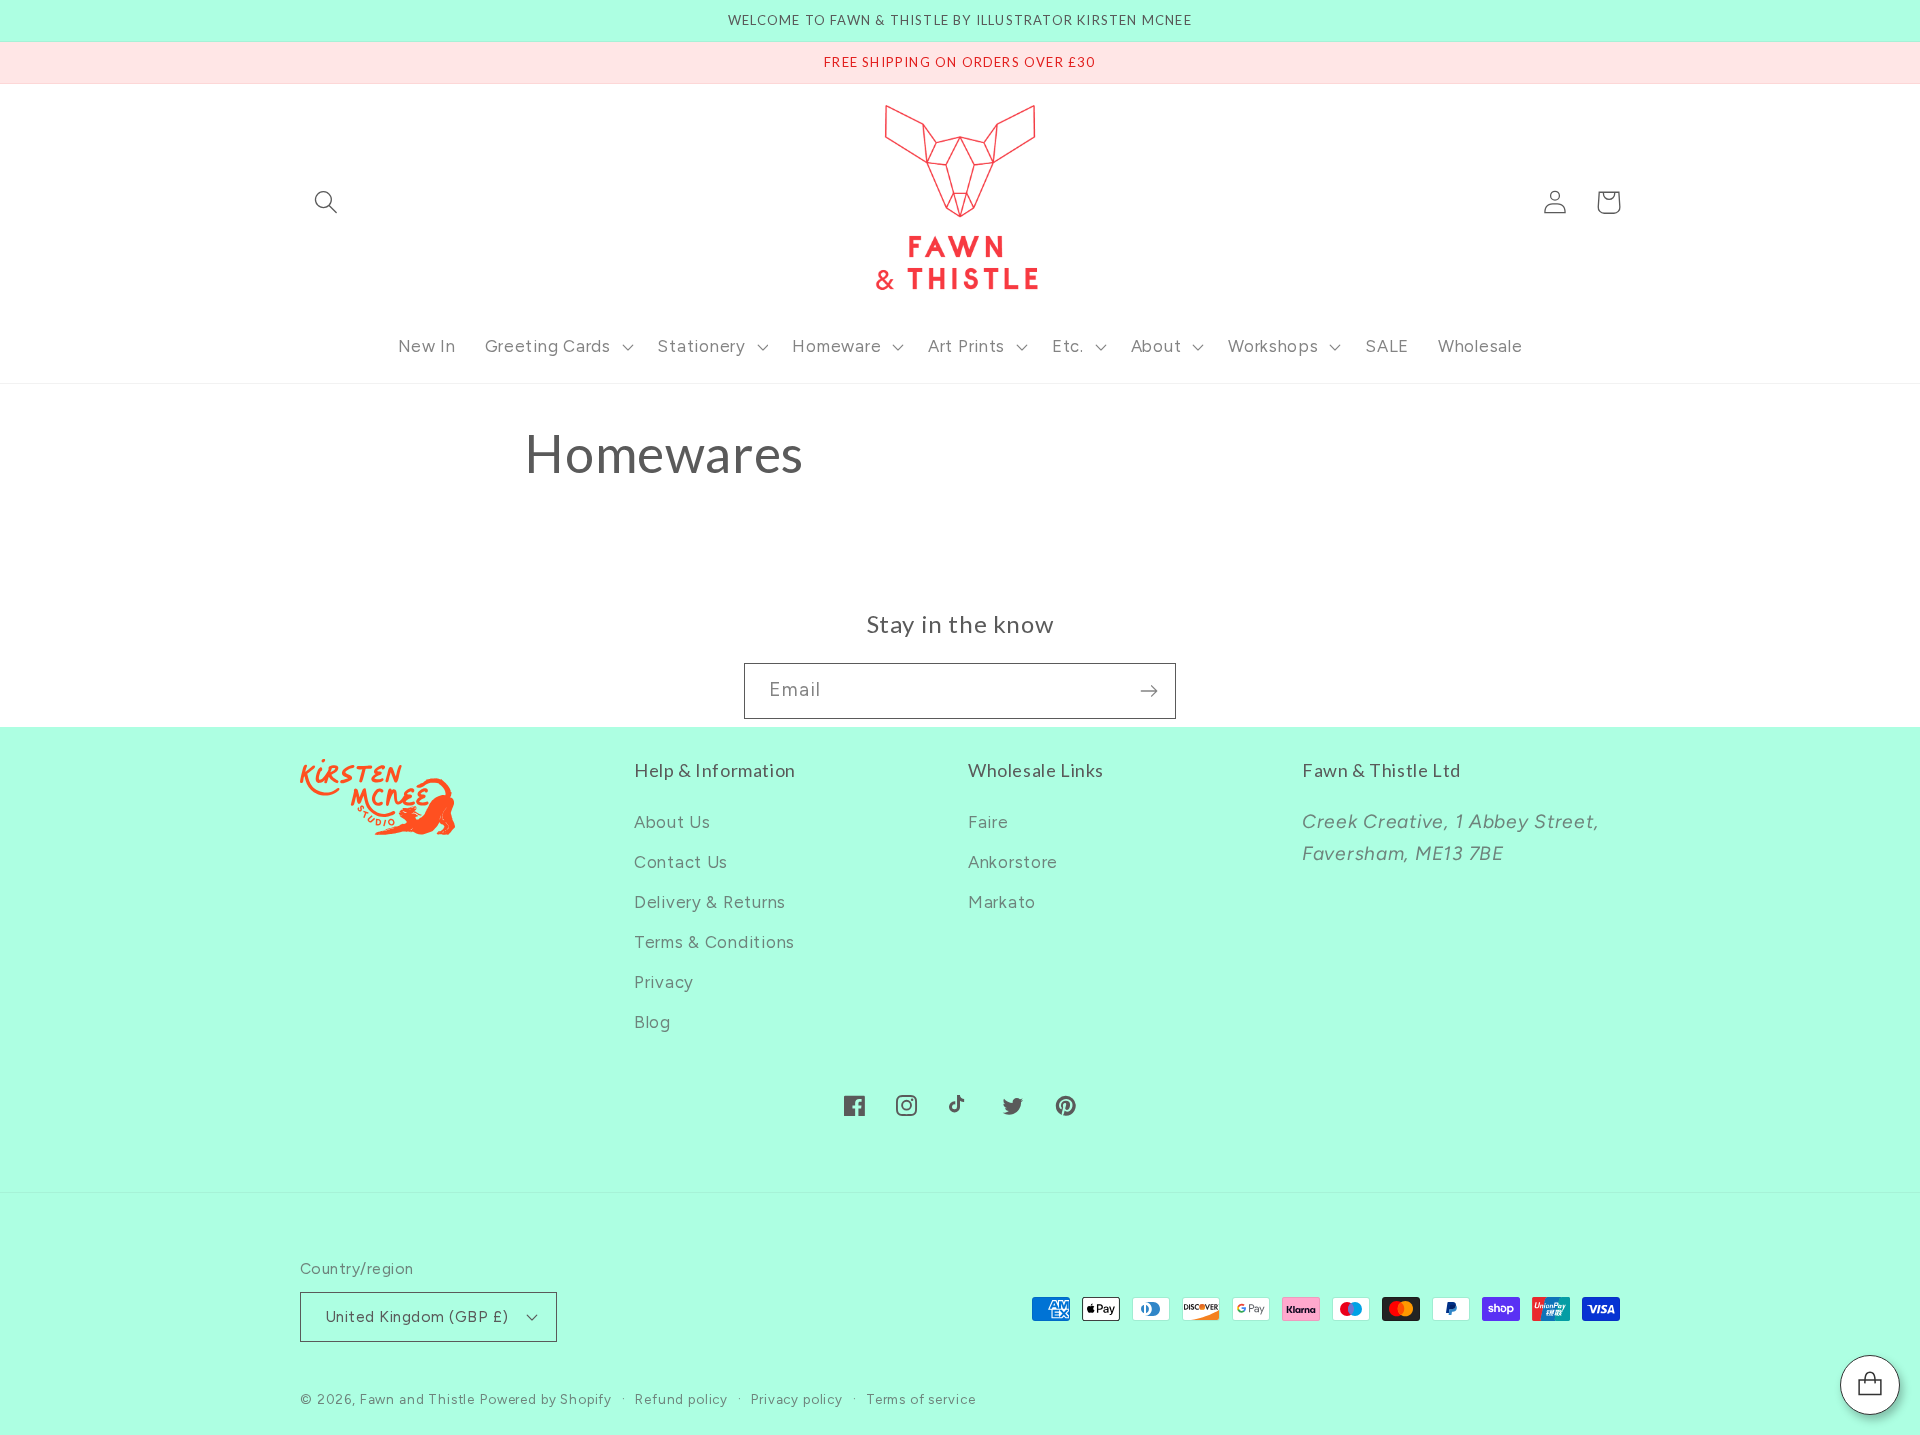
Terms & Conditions (714, 942)
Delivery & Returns (710, 902)
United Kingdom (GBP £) (417, 1316)
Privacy (664, 982)
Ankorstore (1013, 862)
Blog (652, 1022)
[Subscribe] (1148, 691)
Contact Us (681, 862)
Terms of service (920, 1399)
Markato (1002, 902)
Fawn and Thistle (417, 1399)
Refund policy (681, 1399)
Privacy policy (797, 1399)
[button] (326, 202)
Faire (988, 822)
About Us (672, 822)
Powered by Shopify (546, 1399)
